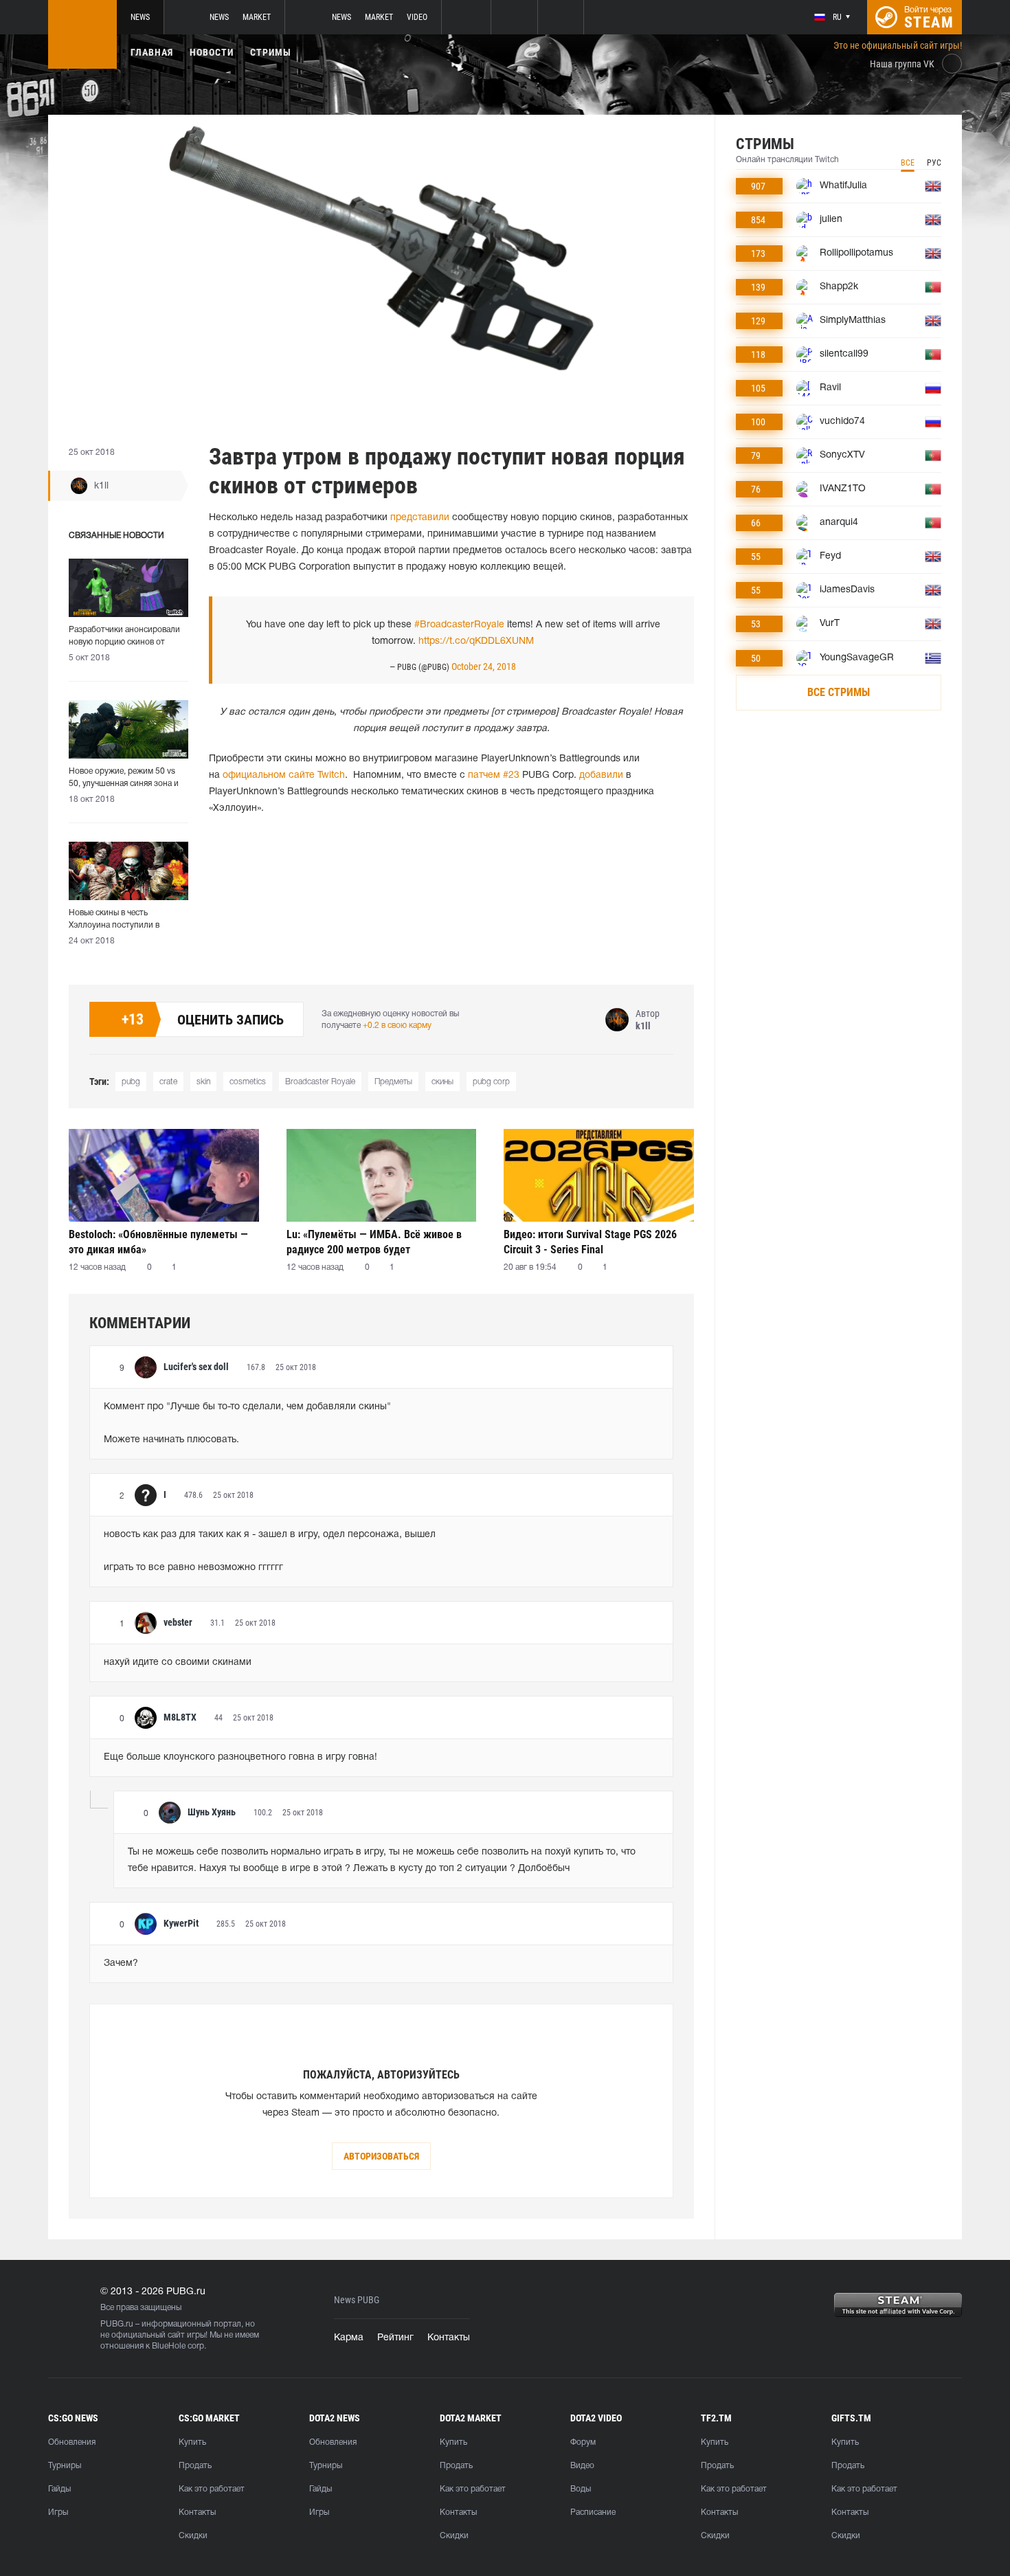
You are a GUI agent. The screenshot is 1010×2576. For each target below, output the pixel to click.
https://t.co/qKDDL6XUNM (476, 641)
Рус (934, 163)
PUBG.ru (117, 2324)
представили (420, 518)
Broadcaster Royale (320, 1082)
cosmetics (248, 1082)
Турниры (65, 2466)
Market (257, 17)
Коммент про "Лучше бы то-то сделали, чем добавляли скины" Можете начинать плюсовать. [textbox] (247, 1423)
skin (203, 1082)
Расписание (593, 2512)
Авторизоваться (381, 2156)
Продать (195, 2466)
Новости (212, 52)
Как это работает (212, 2489)
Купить (192, 2442)
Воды (581, 2489)
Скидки (193, 2536)
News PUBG (357, 2300)
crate (168, 1082)
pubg (131, 1082)
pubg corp (491, 1082)
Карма (349, 2338)
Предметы (393, 1082)
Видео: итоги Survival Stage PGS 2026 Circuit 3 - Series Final (590, 1242)
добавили (601, 775)
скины (442, 1082)
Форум (583, 2442)
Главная (152, 52)
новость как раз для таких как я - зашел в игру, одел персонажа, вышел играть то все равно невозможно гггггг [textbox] (270, 1551)
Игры (58, 2512)
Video (417, 17)
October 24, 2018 (484, 667)
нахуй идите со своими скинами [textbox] (178, 1662)
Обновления (72, 2442)
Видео (582, 2466)
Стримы (271, 52)
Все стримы (839, 692)
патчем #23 (494, 775)
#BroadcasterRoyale (459, 625)
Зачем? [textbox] (121, 1963)
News (140, 17)
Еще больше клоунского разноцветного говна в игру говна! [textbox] (240, 1757)
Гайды (59, 2489)
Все (908, 163)
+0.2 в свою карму (397, 1026)
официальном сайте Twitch (284, 775)
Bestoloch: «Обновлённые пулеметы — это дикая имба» (158, 1242)
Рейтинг (395, 2338)
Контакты (449, 2338)
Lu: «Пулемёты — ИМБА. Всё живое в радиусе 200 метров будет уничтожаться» (374, 1242)
